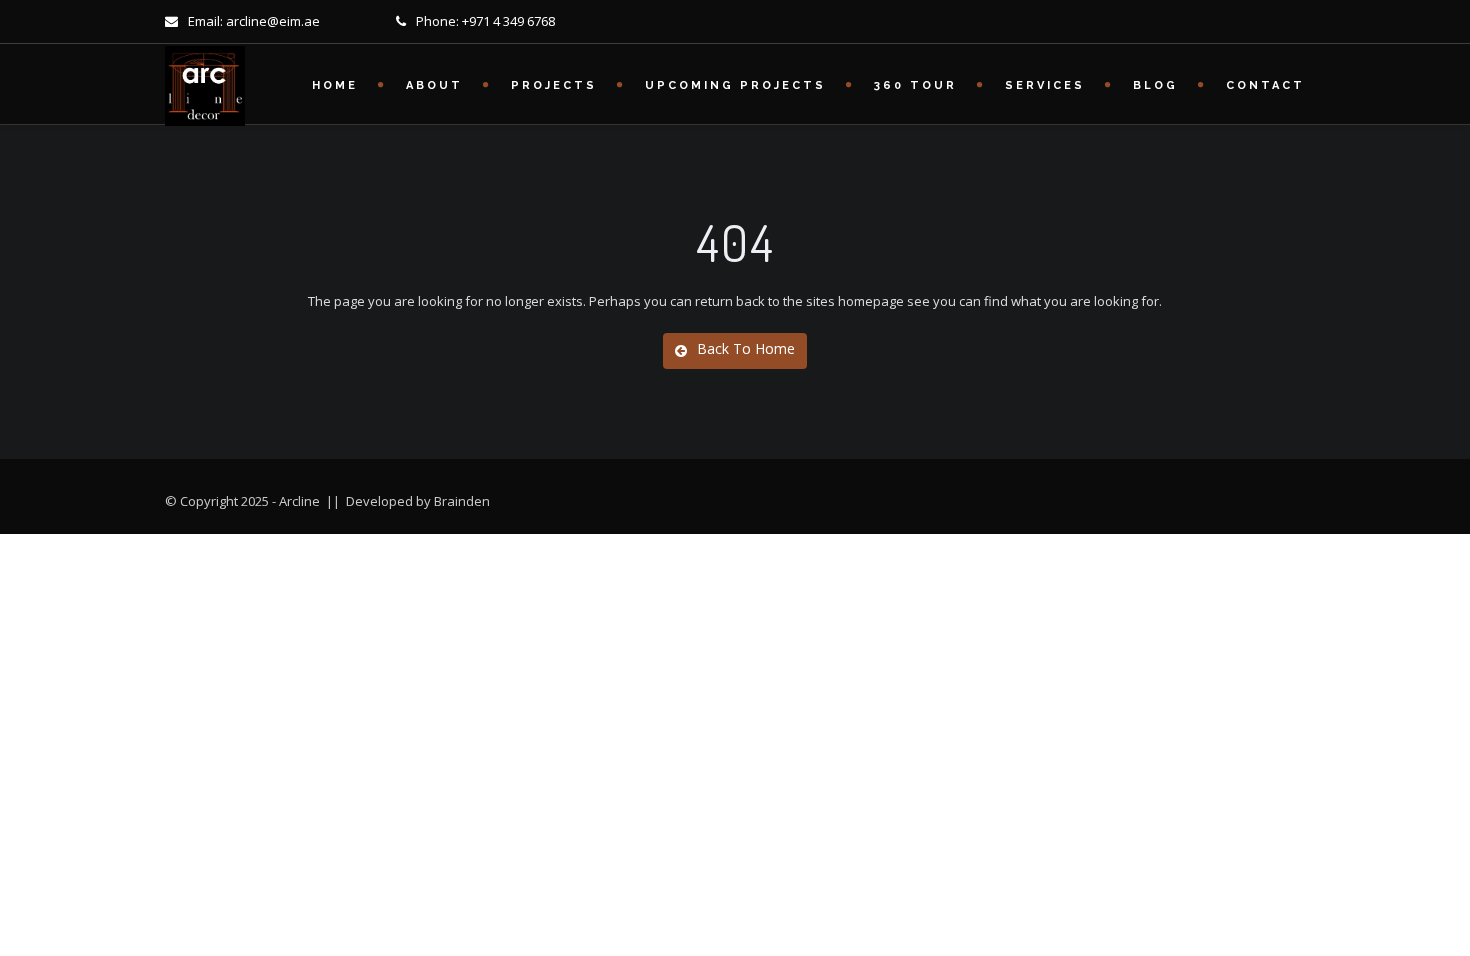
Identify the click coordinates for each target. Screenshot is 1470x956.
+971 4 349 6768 (508, 21)
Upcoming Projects (735, 85)
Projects (554, 85)
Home (335, 85)
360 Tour (915, 85)
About (434, 85)
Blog (1155, 85)
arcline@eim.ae (273, 21)
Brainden (462, 501)
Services (1045, 85)
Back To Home (746, 348)
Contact (1265, 85)
